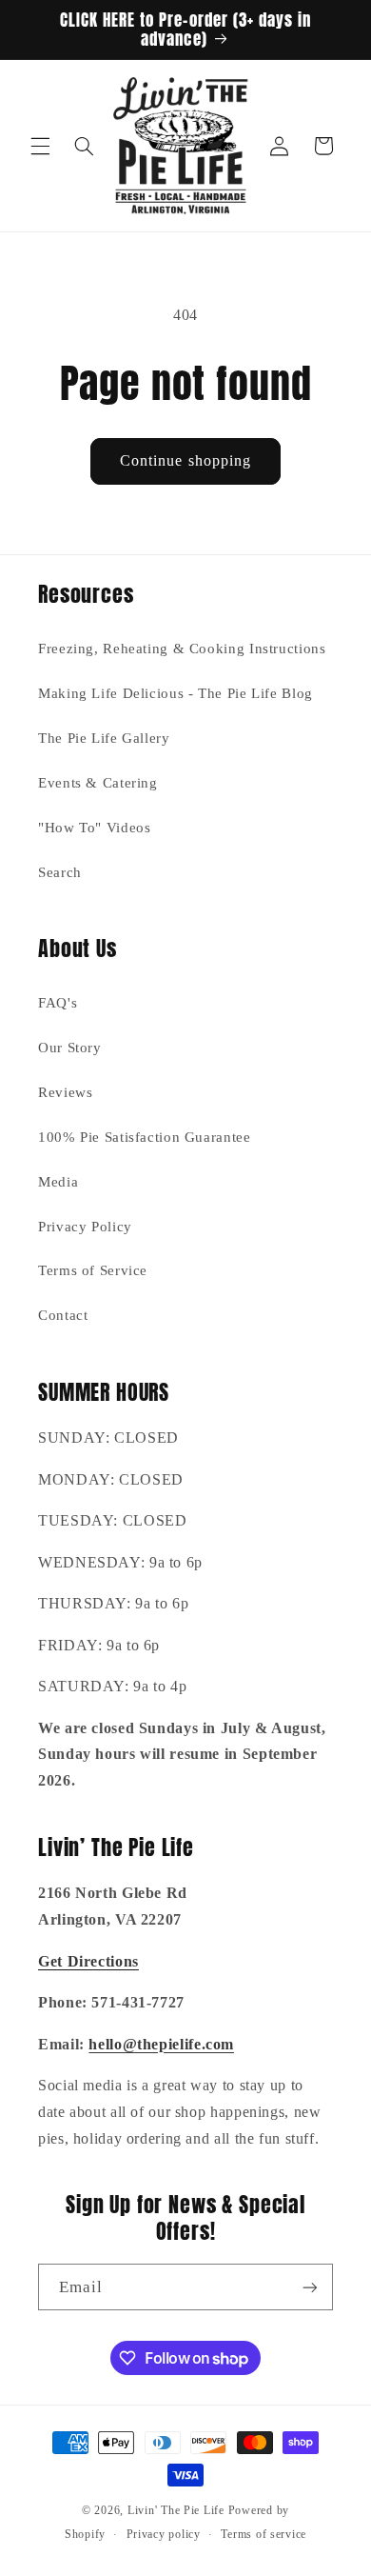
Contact (63, 1315)
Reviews (65, 1092)
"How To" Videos (94, 828)
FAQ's (58, 1003)
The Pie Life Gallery (104, 738)
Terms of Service (93, 1270)
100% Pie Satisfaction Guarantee (145, 1137)
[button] (40, 146)
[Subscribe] (310, 2287)
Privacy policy (164, 2534)
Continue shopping (185, 460)
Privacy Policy (85, 1227)
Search (60, 872)
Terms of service (264, 2534)
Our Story (70, 1048)
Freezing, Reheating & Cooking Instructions (182, 649)
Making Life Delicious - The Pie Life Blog (176, 693)
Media (58, 1182)
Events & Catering (98, 783)
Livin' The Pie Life (176, 2510)
